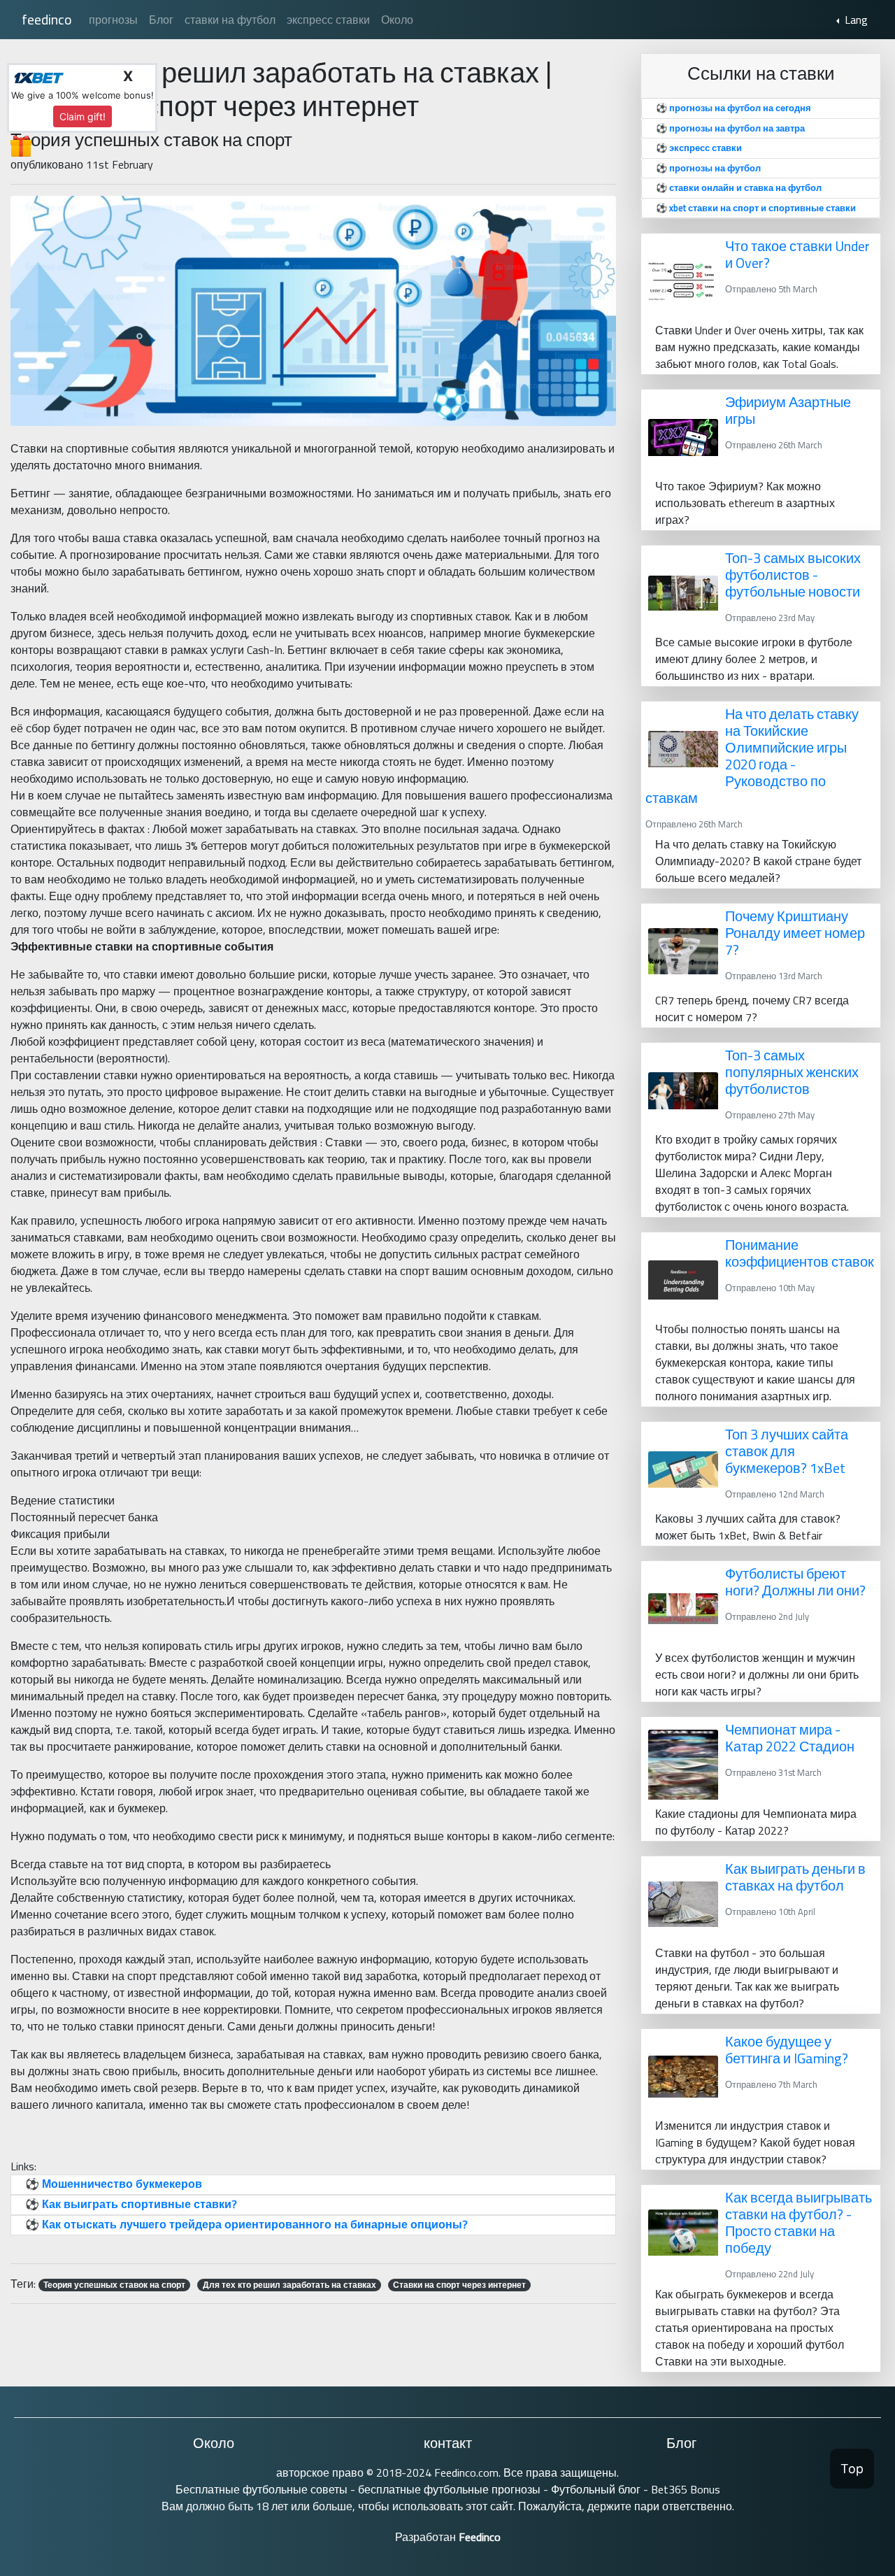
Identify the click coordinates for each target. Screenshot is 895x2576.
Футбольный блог (597, 2489)
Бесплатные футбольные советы (262, 2489)
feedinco (47, 19)
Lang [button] (855, 20)
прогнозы (113, 20)
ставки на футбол (230, 20)
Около (397, 20)
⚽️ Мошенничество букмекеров (114, 2184)
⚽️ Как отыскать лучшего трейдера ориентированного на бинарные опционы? (246, 2224)
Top (852, 2469)
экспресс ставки (328, 20)
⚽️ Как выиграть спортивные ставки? (131, 2204)
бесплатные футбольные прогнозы (448, 2489)
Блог (161, 20)
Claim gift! (83, 116)
